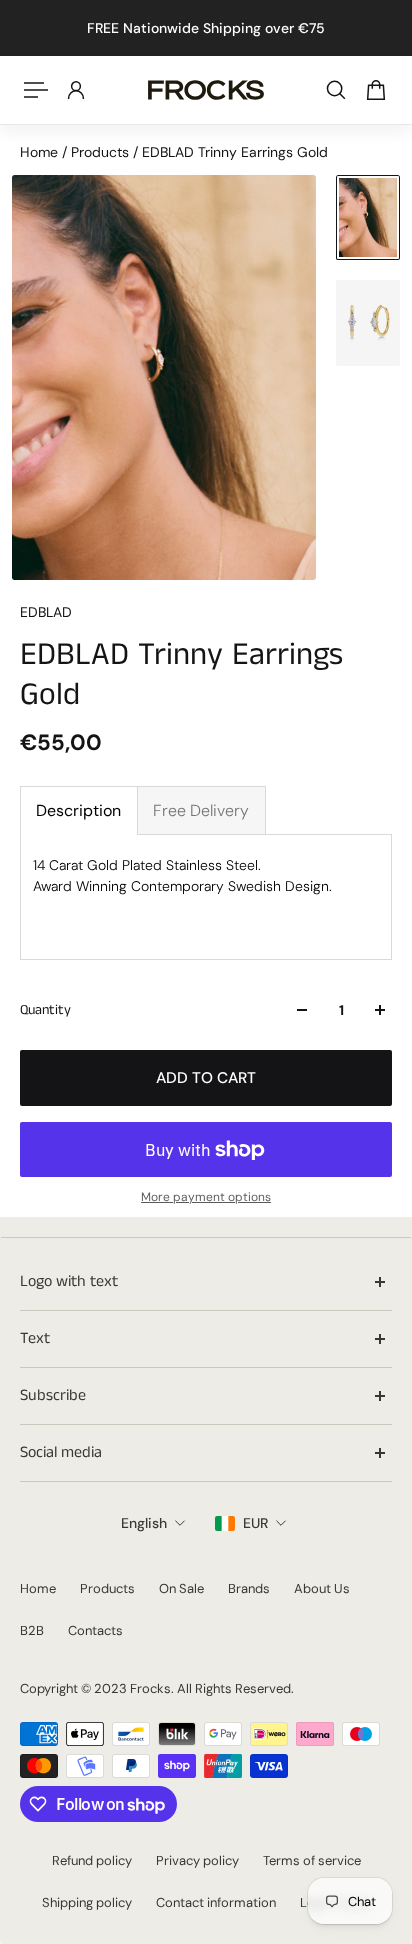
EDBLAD (46, 612)
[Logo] (206, 90)
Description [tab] (78, 810)
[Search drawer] (336, 90)
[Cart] (376, 90)
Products (102, 152)
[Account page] (76, 90)
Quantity (45, 1010)
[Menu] (36, 90)
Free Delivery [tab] (201, 810)
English (144, 1523)
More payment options (206, 1197)
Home (41, 152)
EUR (255, 1523)
